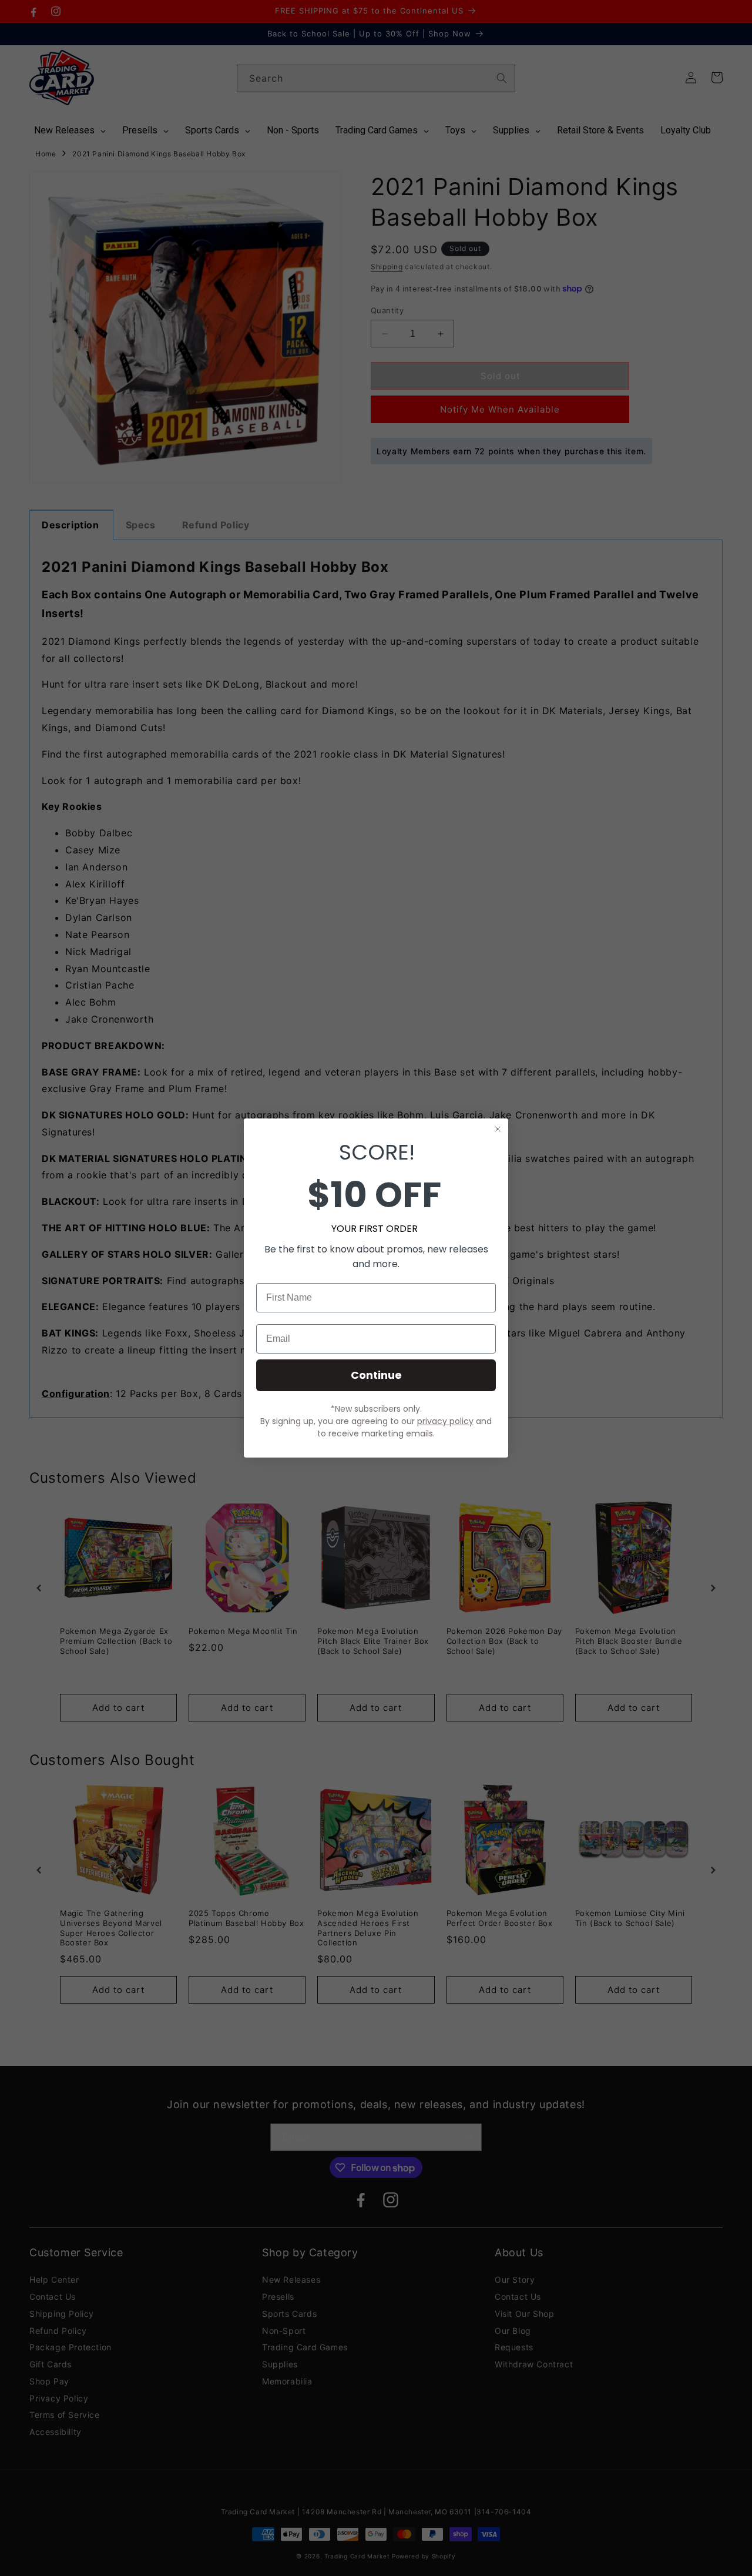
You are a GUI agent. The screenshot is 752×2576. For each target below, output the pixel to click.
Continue (376, 1375)
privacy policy (445, 1421)
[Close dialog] (498, 1129)
